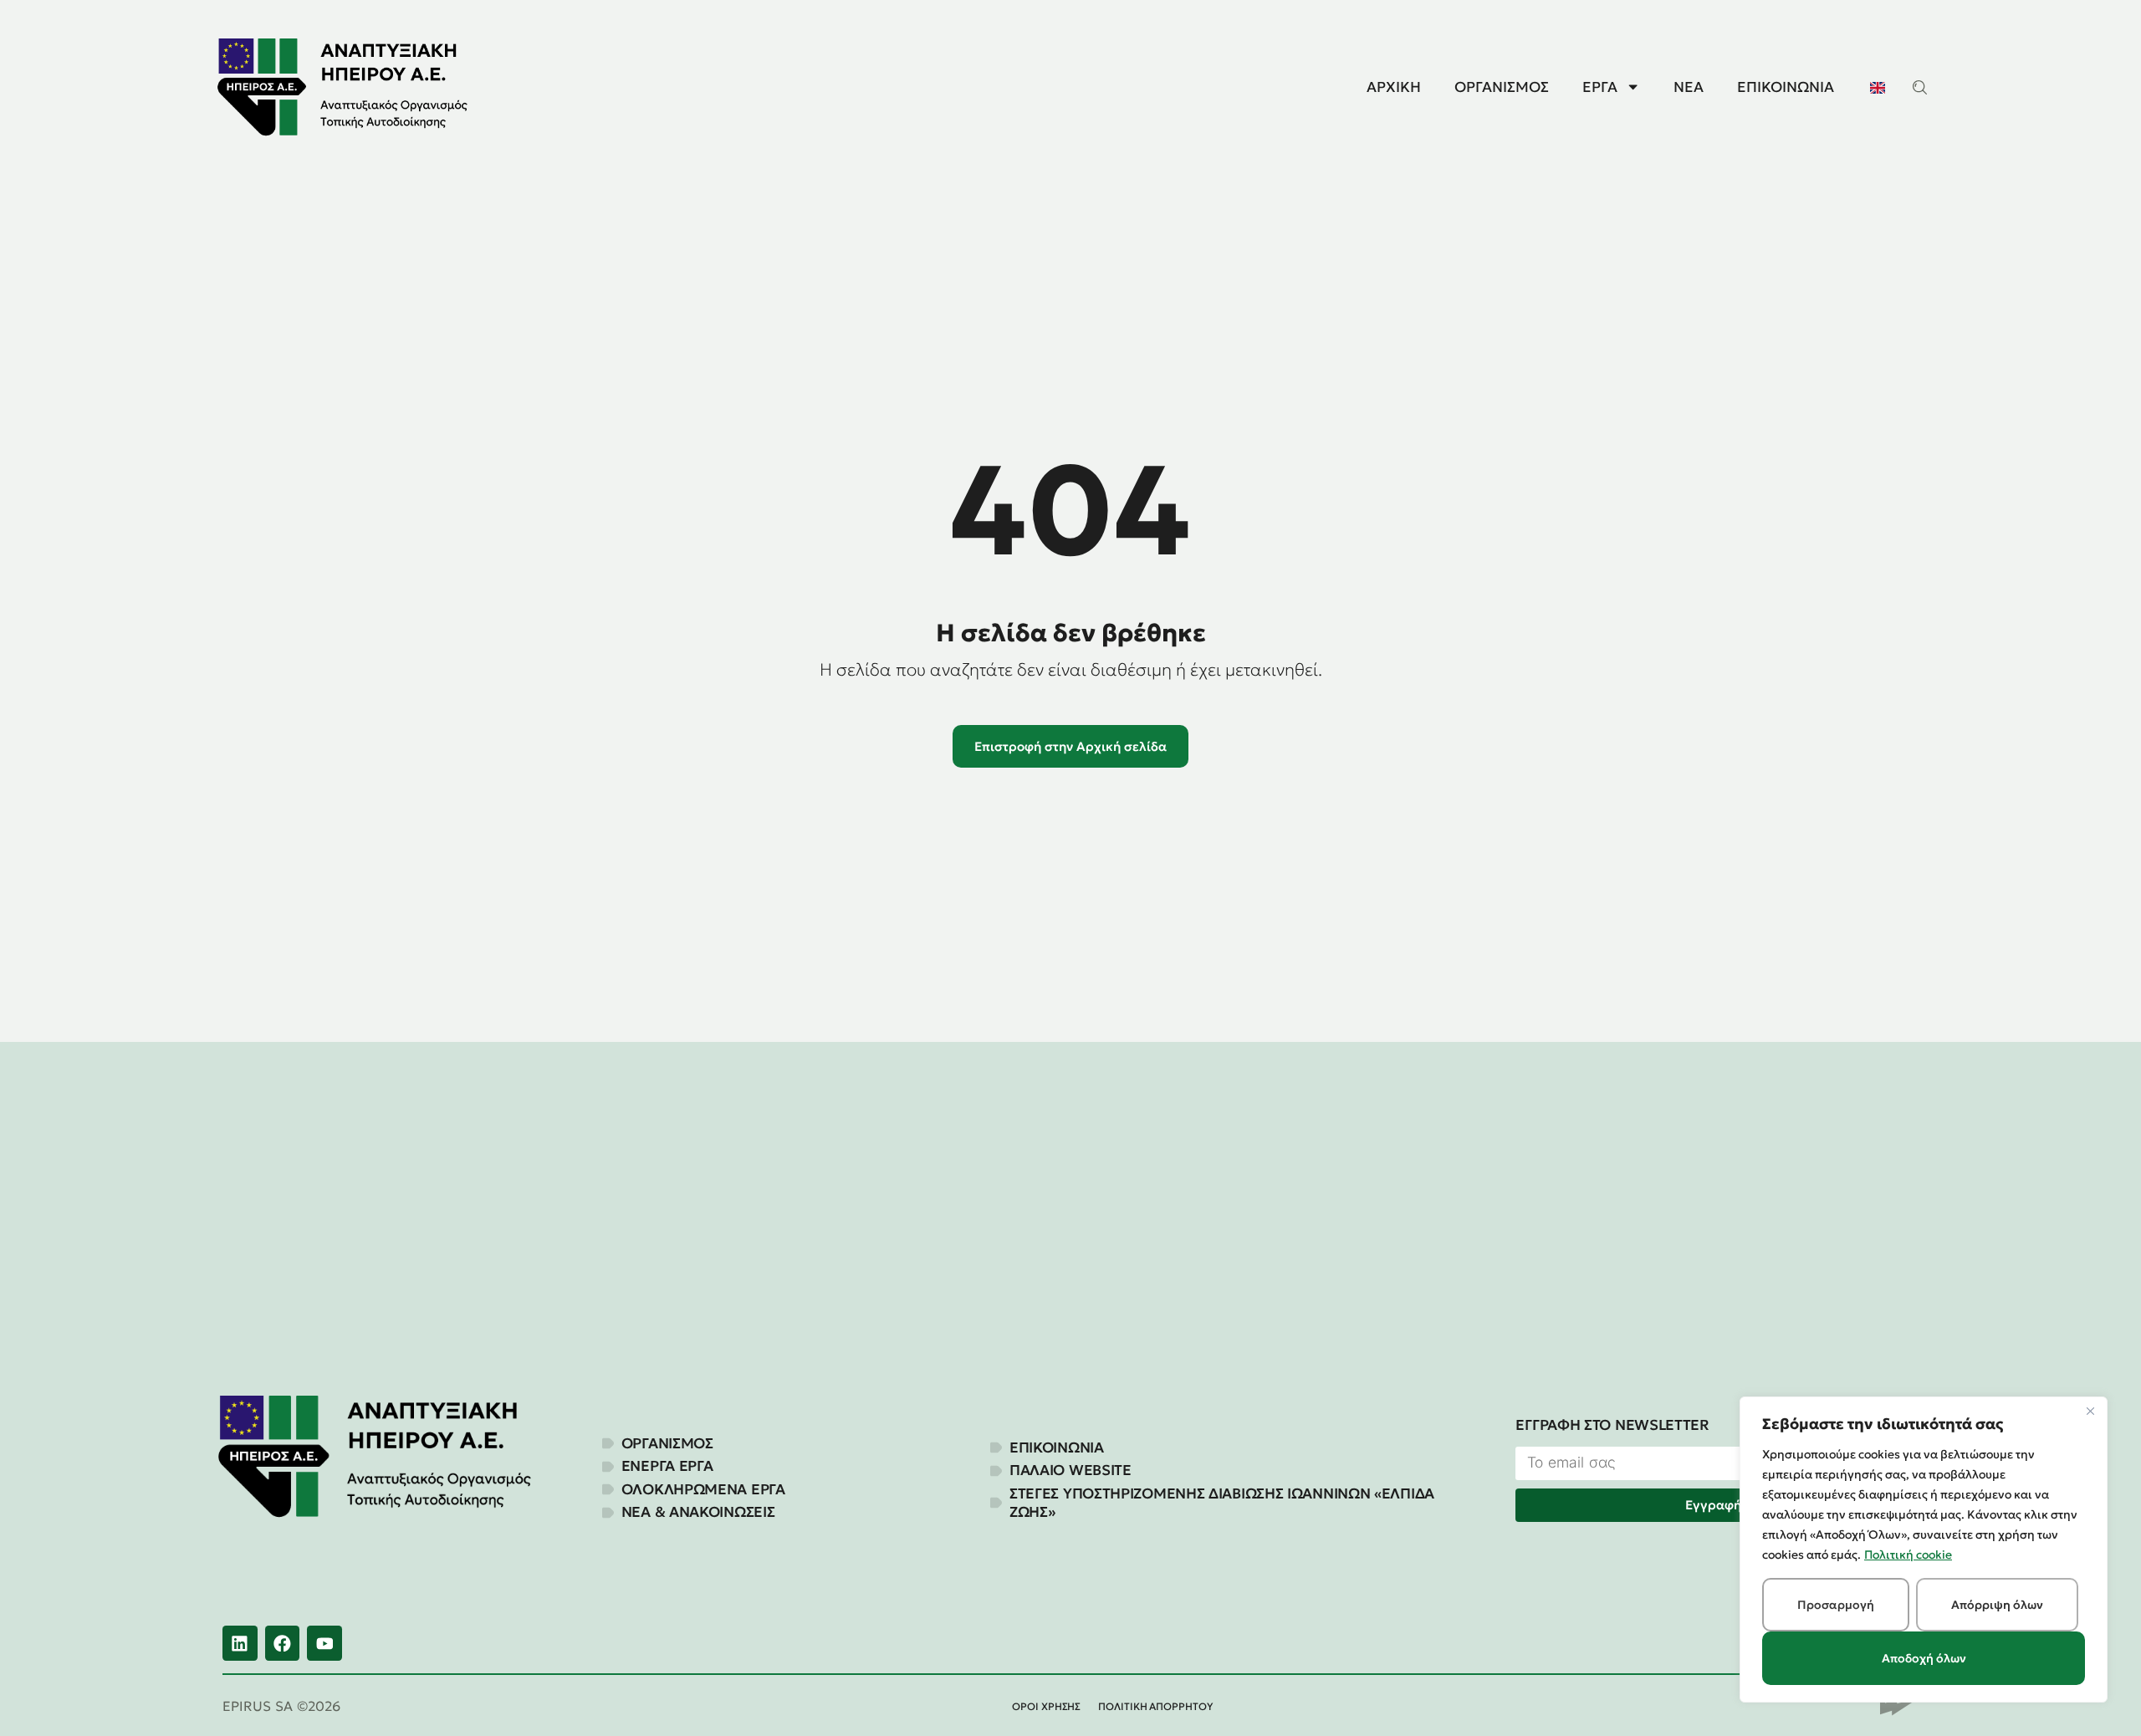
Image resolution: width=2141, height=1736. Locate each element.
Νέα (1689, 87)
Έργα (1600, 87)
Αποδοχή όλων (1924, 1658)
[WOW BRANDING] (1899, 1707)
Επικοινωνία (1786, 87)
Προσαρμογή (1836, 1605)
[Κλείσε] (2090, 1411)
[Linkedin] (240, 1643)
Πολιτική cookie (1908, 1555)
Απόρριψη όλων (1997, 1605)
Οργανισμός (1502, 87)
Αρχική (1394, 87)
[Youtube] (324, 1643)
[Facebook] (283, 1643)
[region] (1924, 1550)
